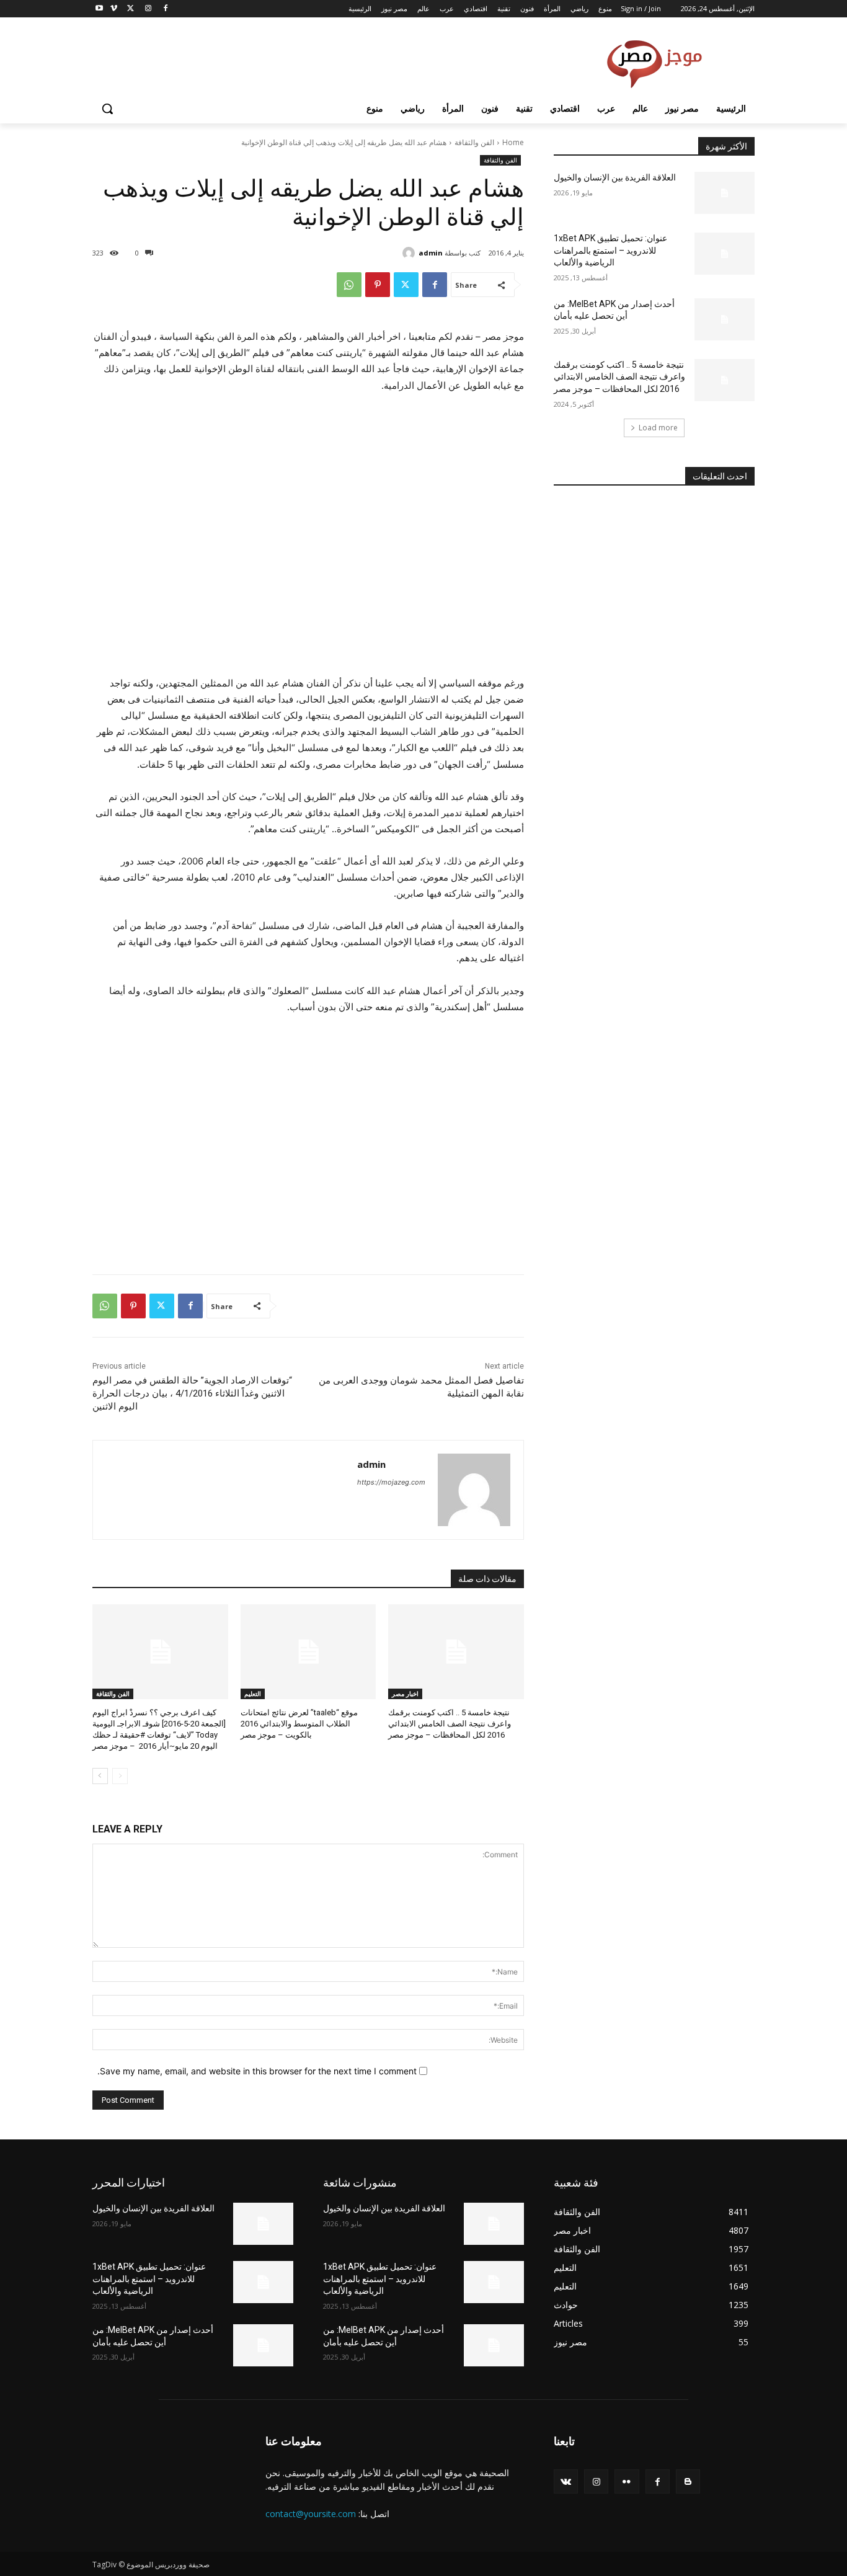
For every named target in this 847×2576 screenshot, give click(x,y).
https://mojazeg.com (391, 1482)
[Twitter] (131, 9)
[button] (107, 109)
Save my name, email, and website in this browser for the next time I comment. (257, 2071)
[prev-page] (120, 1776)
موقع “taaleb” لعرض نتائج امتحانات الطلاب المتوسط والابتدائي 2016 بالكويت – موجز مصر (299, 1724)
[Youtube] (100, 9)
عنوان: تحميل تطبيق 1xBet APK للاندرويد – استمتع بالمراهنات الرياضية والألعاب (610, 250)
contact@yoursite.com (311, 2514)
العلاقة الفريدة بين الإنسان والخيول (615, 177)
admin (431, 253)
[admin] (410, 253)
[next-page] (100, 1776)
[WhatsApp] (349, 285)
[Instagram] (148, 9)
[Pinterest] (378, 285)
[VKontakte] (566, 2481)
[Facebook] (165, 9)
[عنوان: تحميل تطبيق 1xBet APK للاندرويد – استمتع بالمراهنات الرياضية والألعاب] (725, 254)
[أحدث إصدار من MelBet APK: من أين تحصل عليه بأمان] (725, 319)
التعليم (253, 1694)
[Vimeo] (114, 9)
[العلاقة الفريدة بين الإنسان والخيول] (725, 193)
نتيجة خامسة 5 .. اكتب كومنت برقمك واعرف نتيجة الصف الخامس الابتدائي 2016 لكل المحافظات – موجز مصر (450, 1724)
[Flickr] (627, 2481)
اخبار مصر (405, 1694)
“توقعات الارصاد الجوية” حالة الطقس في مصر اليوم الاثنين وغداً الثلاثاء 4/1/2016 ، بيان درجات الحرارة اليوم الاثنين (192, 1393)
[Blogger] (688, 2481)
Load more (658, 428)
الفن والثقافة (474, 142)
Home (513, 142)
